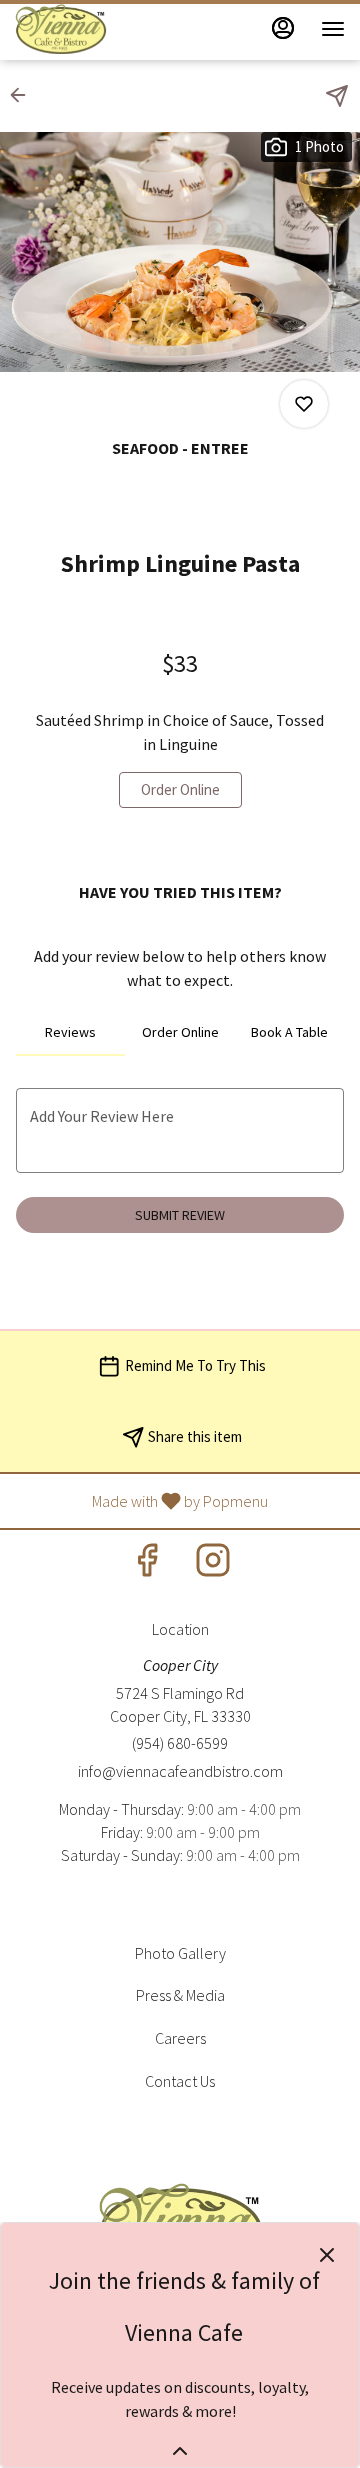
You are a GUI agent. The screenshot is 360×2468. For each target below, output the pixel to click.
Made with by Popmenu (141, 1500)
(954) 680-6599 (180, 1743)
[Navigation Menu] (333, 29)
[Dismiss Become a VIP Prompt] (327, 2255)
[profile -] (283, 28)
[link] (180, 790)
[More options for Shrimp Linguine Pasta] (304, 404)
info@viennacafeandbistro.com (180, 1771)
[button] (24, 95)
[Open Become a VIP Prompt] (180, 2451)
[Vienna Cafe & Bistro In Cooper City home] (105, 29)
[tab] (70, 1032)
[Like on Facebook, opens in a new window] (147, 1565)
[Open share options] (337, 96)
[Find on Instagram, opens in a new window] (213, 1565)
